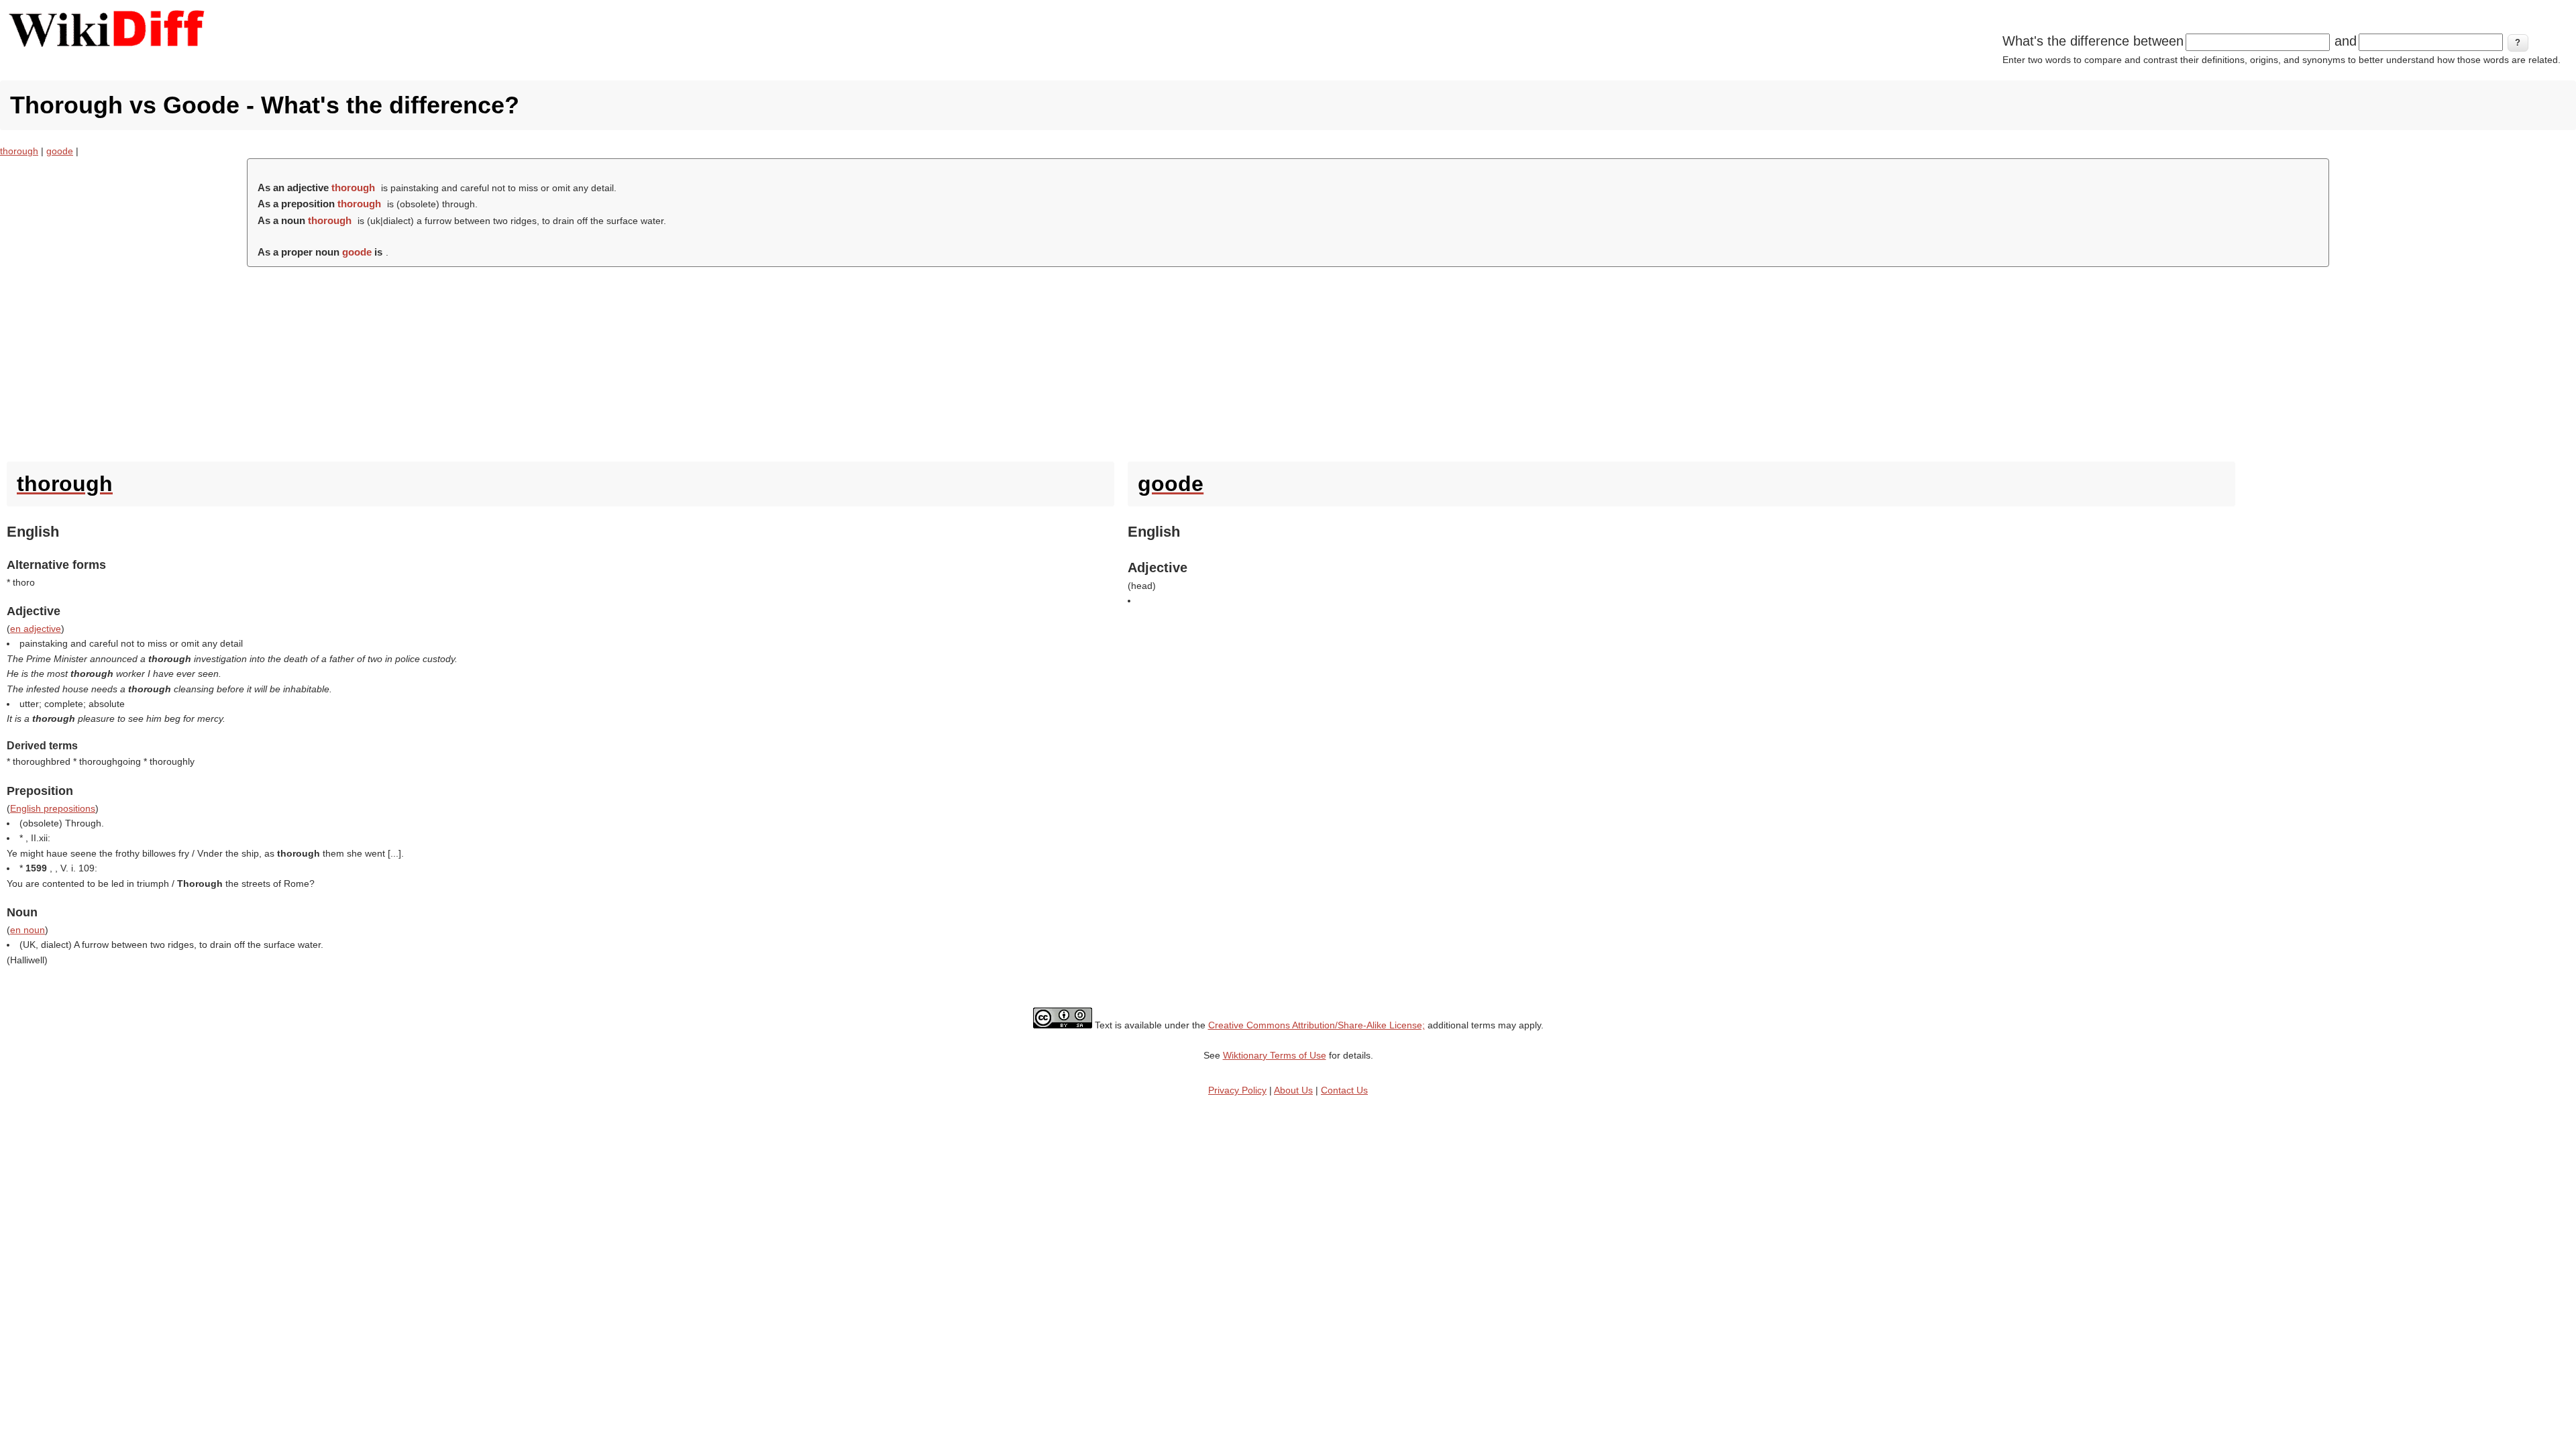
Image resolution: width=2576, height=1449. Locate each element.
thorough (19, 151)
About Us (1293, 1090)
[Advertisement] (1288, 361)
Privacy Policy (1237, 1090)
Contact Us (1344, 1090)
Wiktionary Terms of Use (1275, 1055)
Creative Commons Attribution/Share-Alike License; (1317, 1025)
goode (60, 151)
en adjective (36, 629)
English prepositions (53, 808)
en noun (28, 930)
